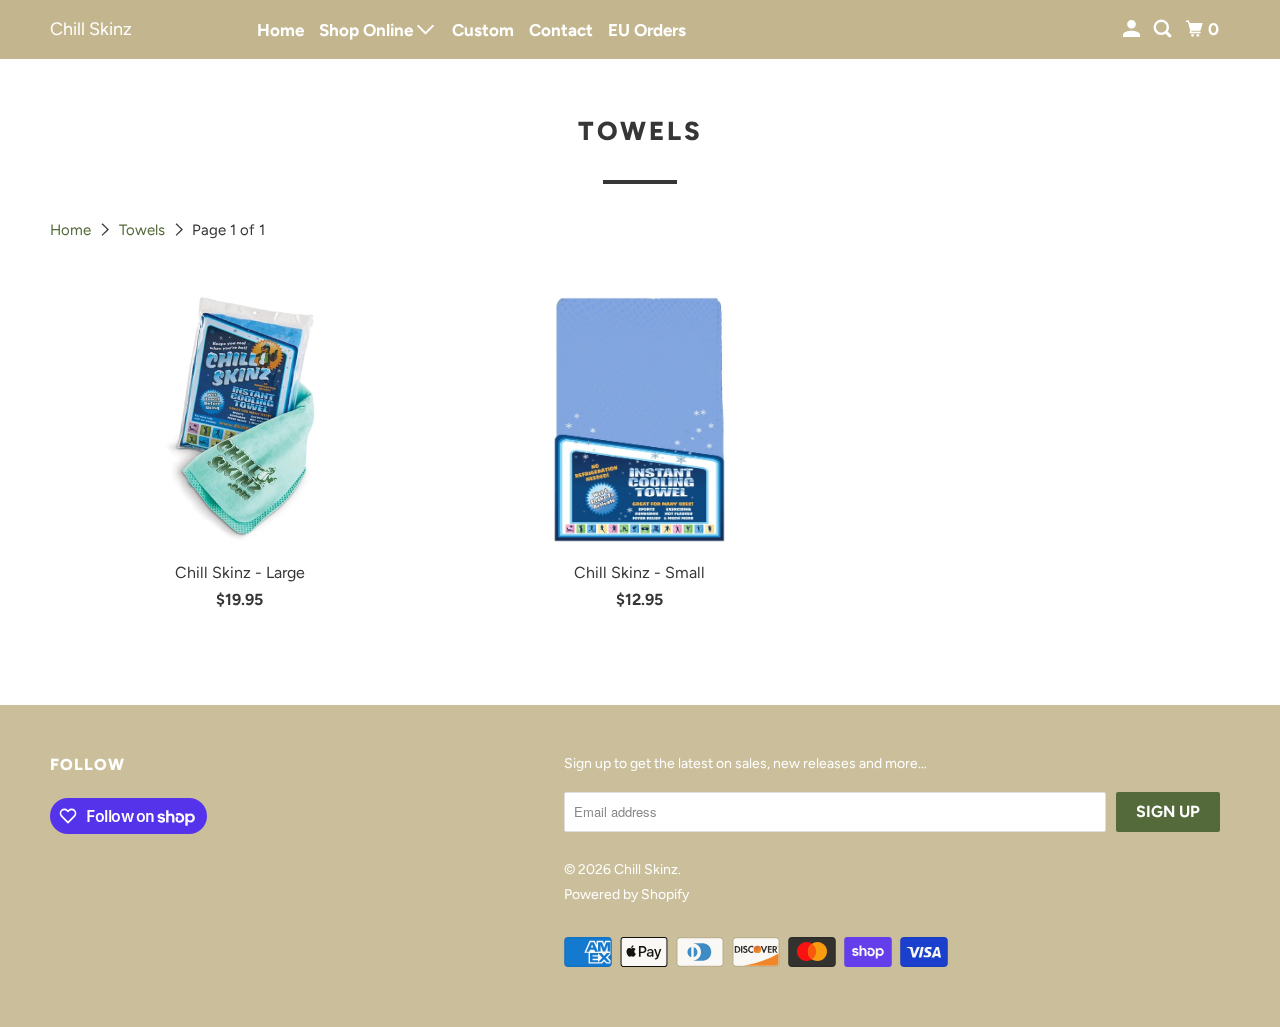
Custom (483, 30)
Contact (561, 30)
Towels (144, 230)
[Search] (1164, 29)
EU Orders (647, 30)
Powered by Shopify (626, 894)
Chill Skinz (91, 29)
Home (280, 30)
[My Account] (1133, 29)
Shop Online (368, 30)
